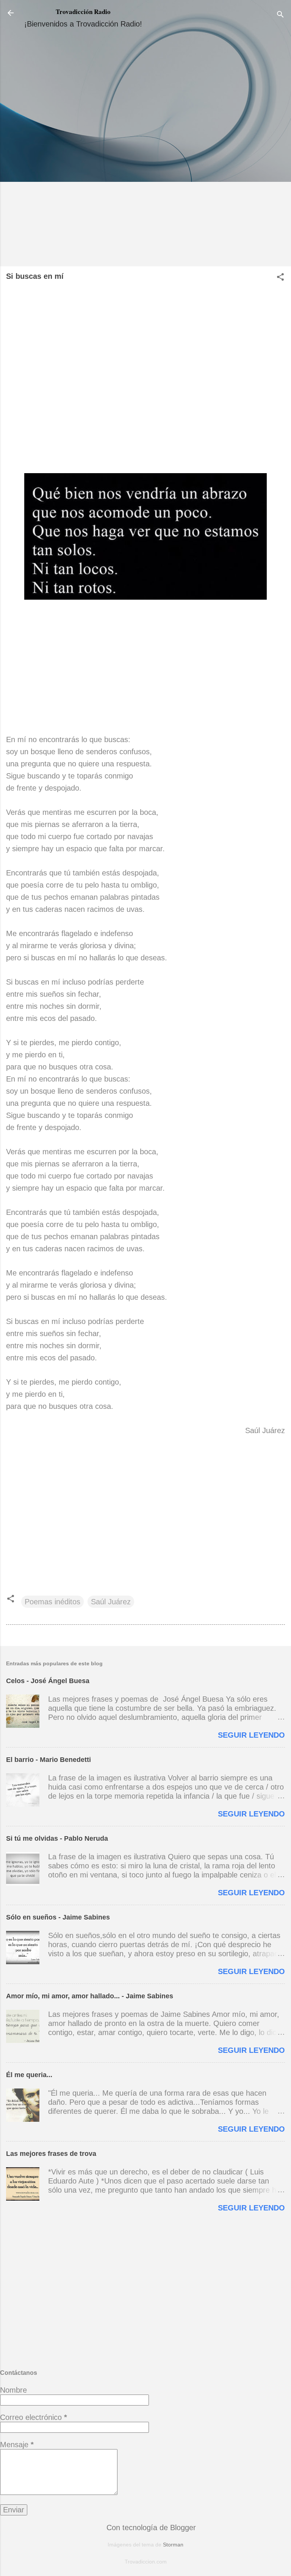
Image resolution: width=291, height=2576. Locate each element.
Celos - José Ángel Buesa (48, 1681)
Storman (173, 2545)
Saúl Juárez (111, 1602)
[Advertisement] (145, 150)
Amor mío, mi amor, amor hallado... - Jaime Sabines (90, 1996)
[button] (280, 278)
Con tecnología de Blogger (150, 2528)
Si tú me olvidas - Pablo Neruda (57, 1838)
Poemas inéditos (52, 1602)
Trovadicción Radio (83, 12)
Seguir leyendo (251, 1735)
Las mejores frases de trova (51, 2154)
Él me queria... (29, 2075)
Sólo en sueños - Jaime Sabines (58, 1917)
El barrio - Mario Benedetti (48, 1760)
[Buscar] (280, 15)
